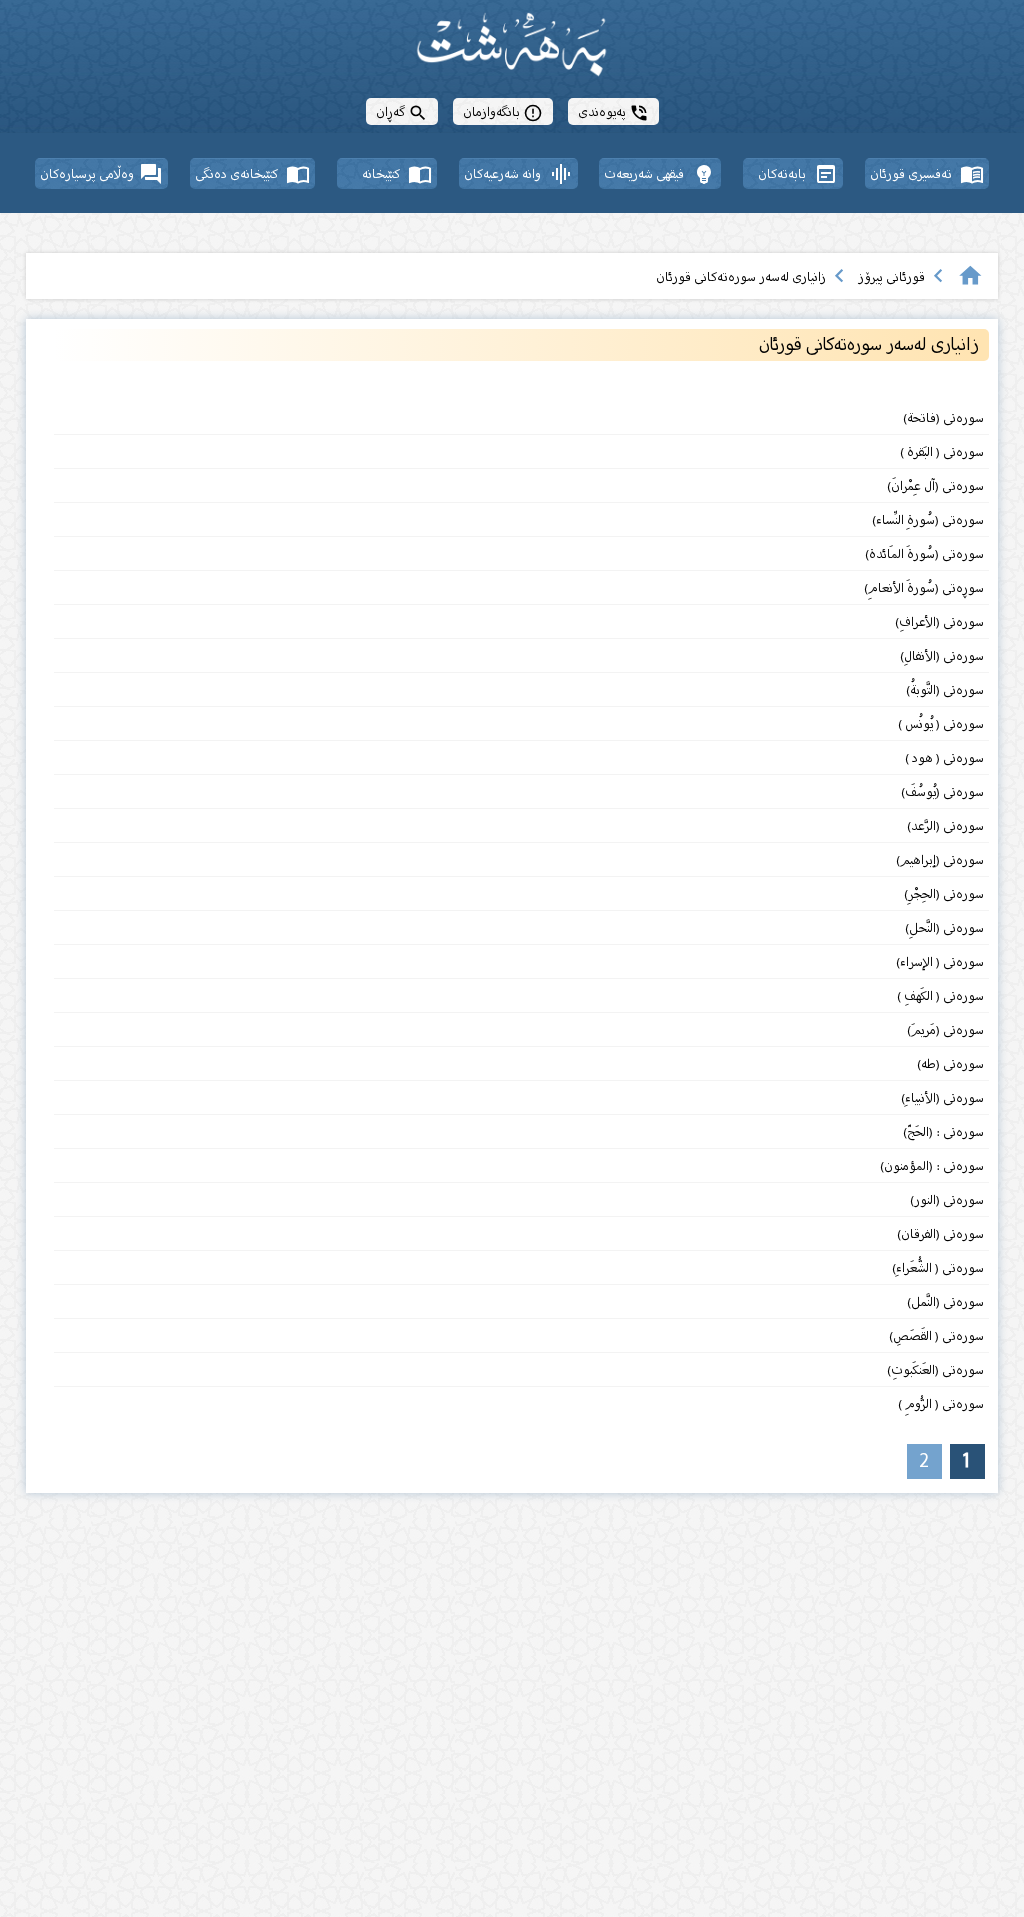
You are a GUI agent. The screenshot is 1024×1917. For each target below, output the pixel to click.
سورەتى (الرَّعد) (945, 825)
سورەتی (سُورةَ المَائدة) (924, 553)
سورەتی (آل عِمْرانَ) (935, 485)
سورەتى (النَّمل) (945, 1301)
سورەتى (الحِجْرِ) (944, 893)
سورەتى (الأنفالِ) (942, 655)
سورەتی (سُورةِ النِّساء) (926, 519)
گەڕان (402, 111)
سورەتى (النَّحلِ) (944, 927)
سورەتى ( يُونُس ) (941, 723)
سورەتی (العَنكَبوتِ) (935, 1369)
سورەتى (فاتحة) (943, 417)
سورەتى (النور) (947, 1199)
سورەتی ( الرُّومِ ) (941, 1403)
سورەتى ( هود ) (944, 757)
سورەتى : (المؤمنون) (932, 1165)
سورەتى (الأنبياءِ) (942, 1097)
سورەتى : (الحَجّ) (943, 1131)
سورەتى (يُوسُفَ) (942, 791)
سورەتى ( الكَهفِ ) (939, 995)
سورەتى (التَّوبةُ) (943, 689)
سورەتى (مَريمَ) (944, 1029)
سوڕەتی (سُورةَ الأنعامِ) (924, 587)
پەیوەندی (613, 111)
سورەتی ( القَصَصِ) (935, 1335)
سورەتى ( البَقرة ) (942, 451)
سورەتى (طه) (949, 1063)
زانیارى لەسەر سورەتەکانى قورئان (741, 276)
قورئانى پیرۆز (891, 276)
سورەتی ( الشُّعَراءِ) (938, 1267)
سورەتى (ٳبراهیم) (940, 859)
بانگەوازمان (503, 111)
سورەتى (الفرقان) (940, 1233)
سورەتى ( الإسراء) (940, 961)
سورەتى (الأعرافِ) (939, 621)
